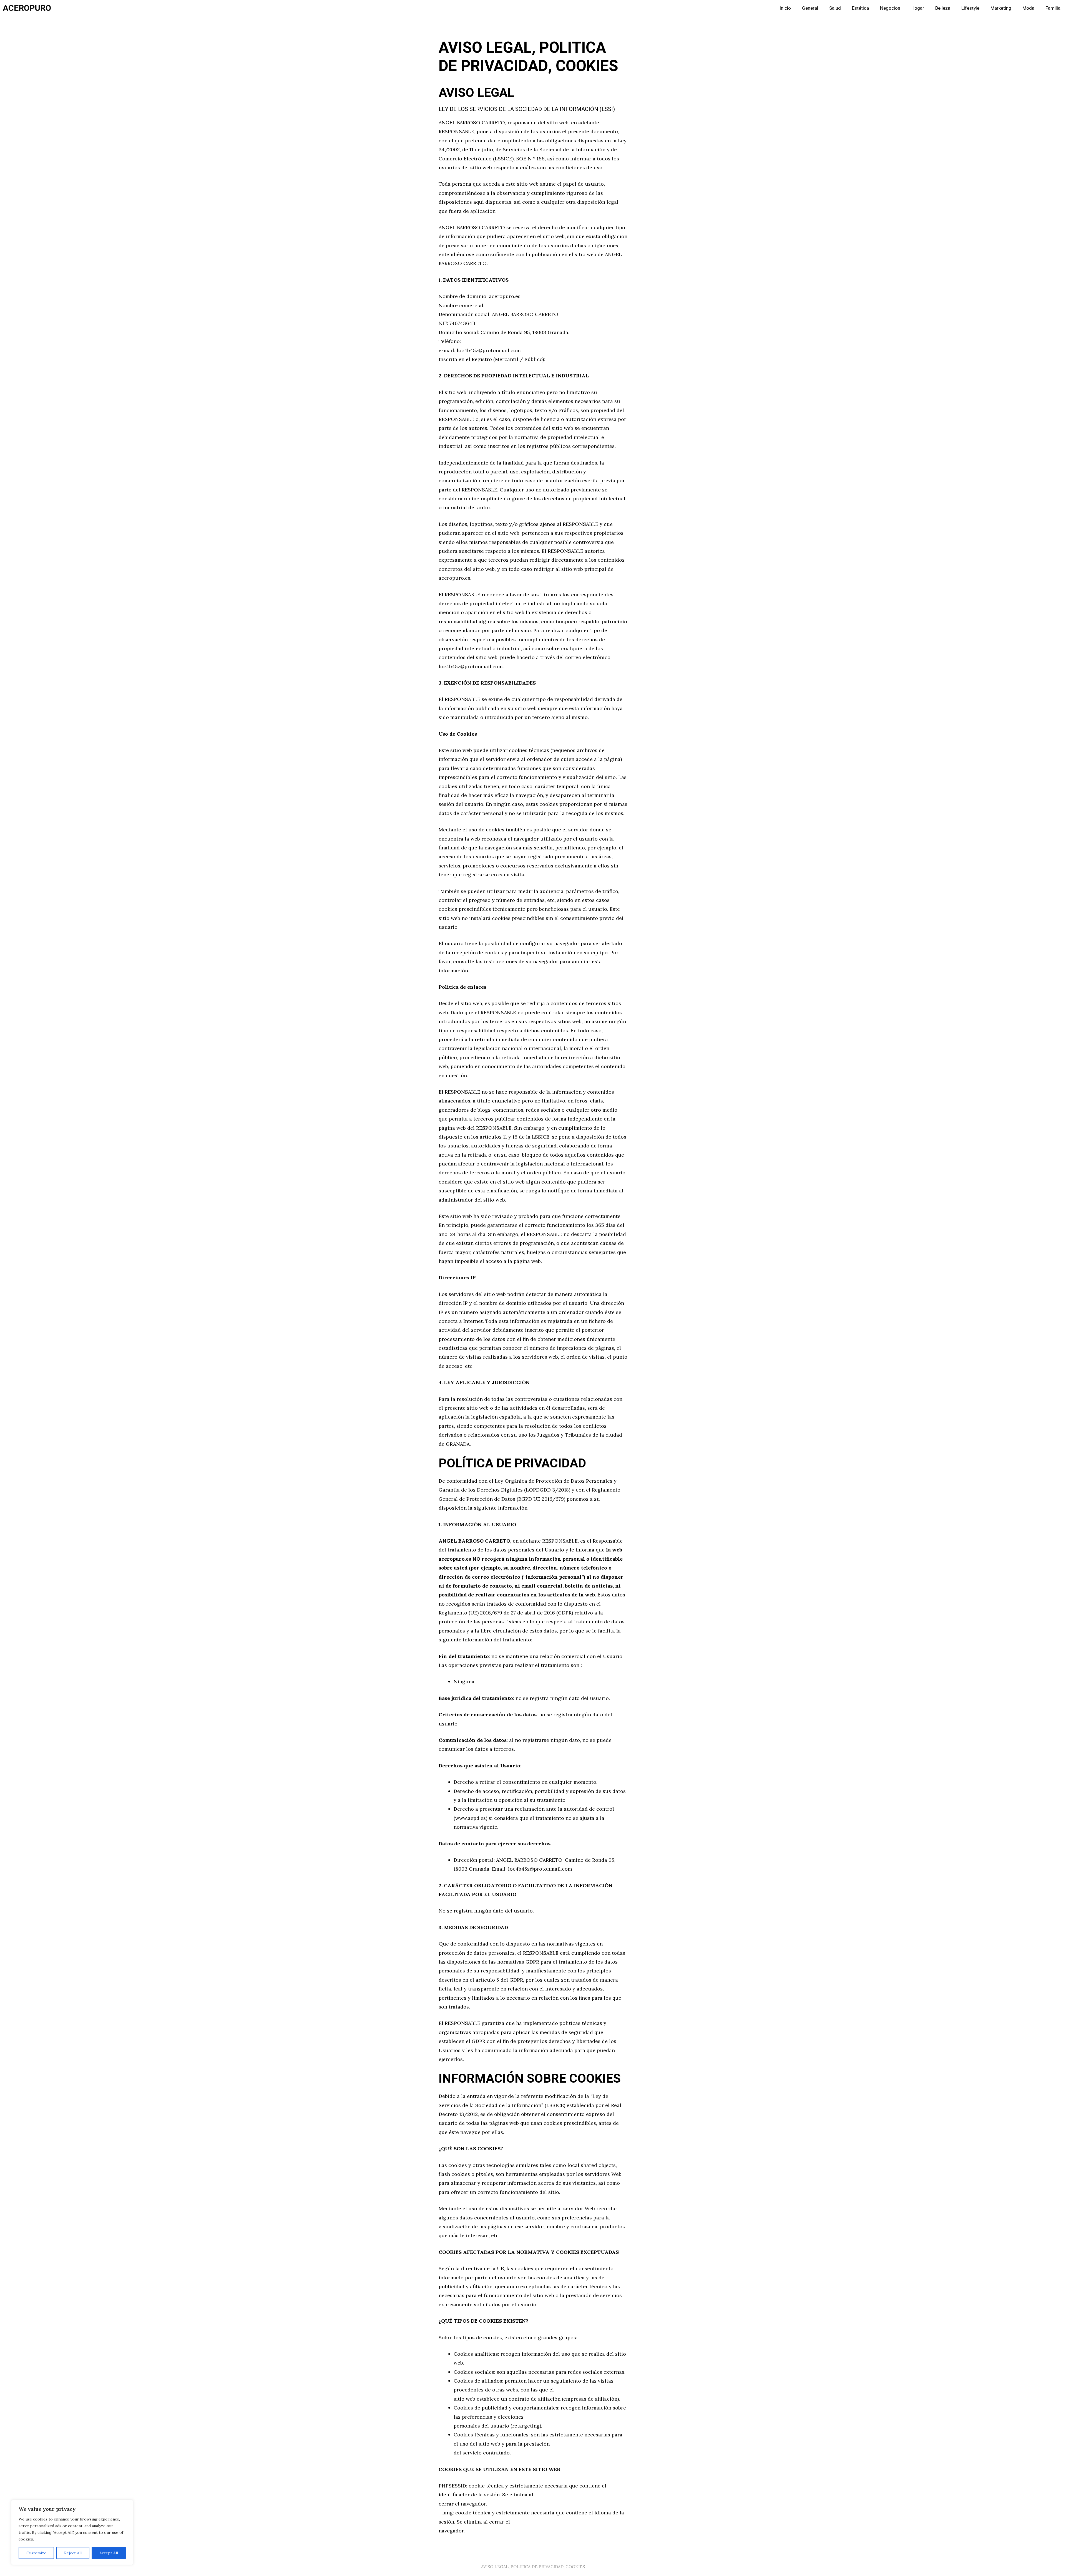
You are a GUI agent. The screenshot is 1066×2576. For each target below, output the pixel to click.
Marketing (1001, 8)
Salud (835, 8)
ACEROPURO (27, 8)
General (810, 8)
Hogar (918, 8)
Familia (1053, 8)
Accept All (109, 2553)
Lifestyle (970, 8)
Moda (1028, 8)
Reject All (73, 2553)
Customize (36, 2553)
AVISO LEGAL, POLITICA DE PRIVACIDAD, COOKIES (533, 2567)
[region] (72, 2532)
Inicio (785, 8)
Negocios (890, 8)
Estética (860, 8)
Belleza (943, 8)
